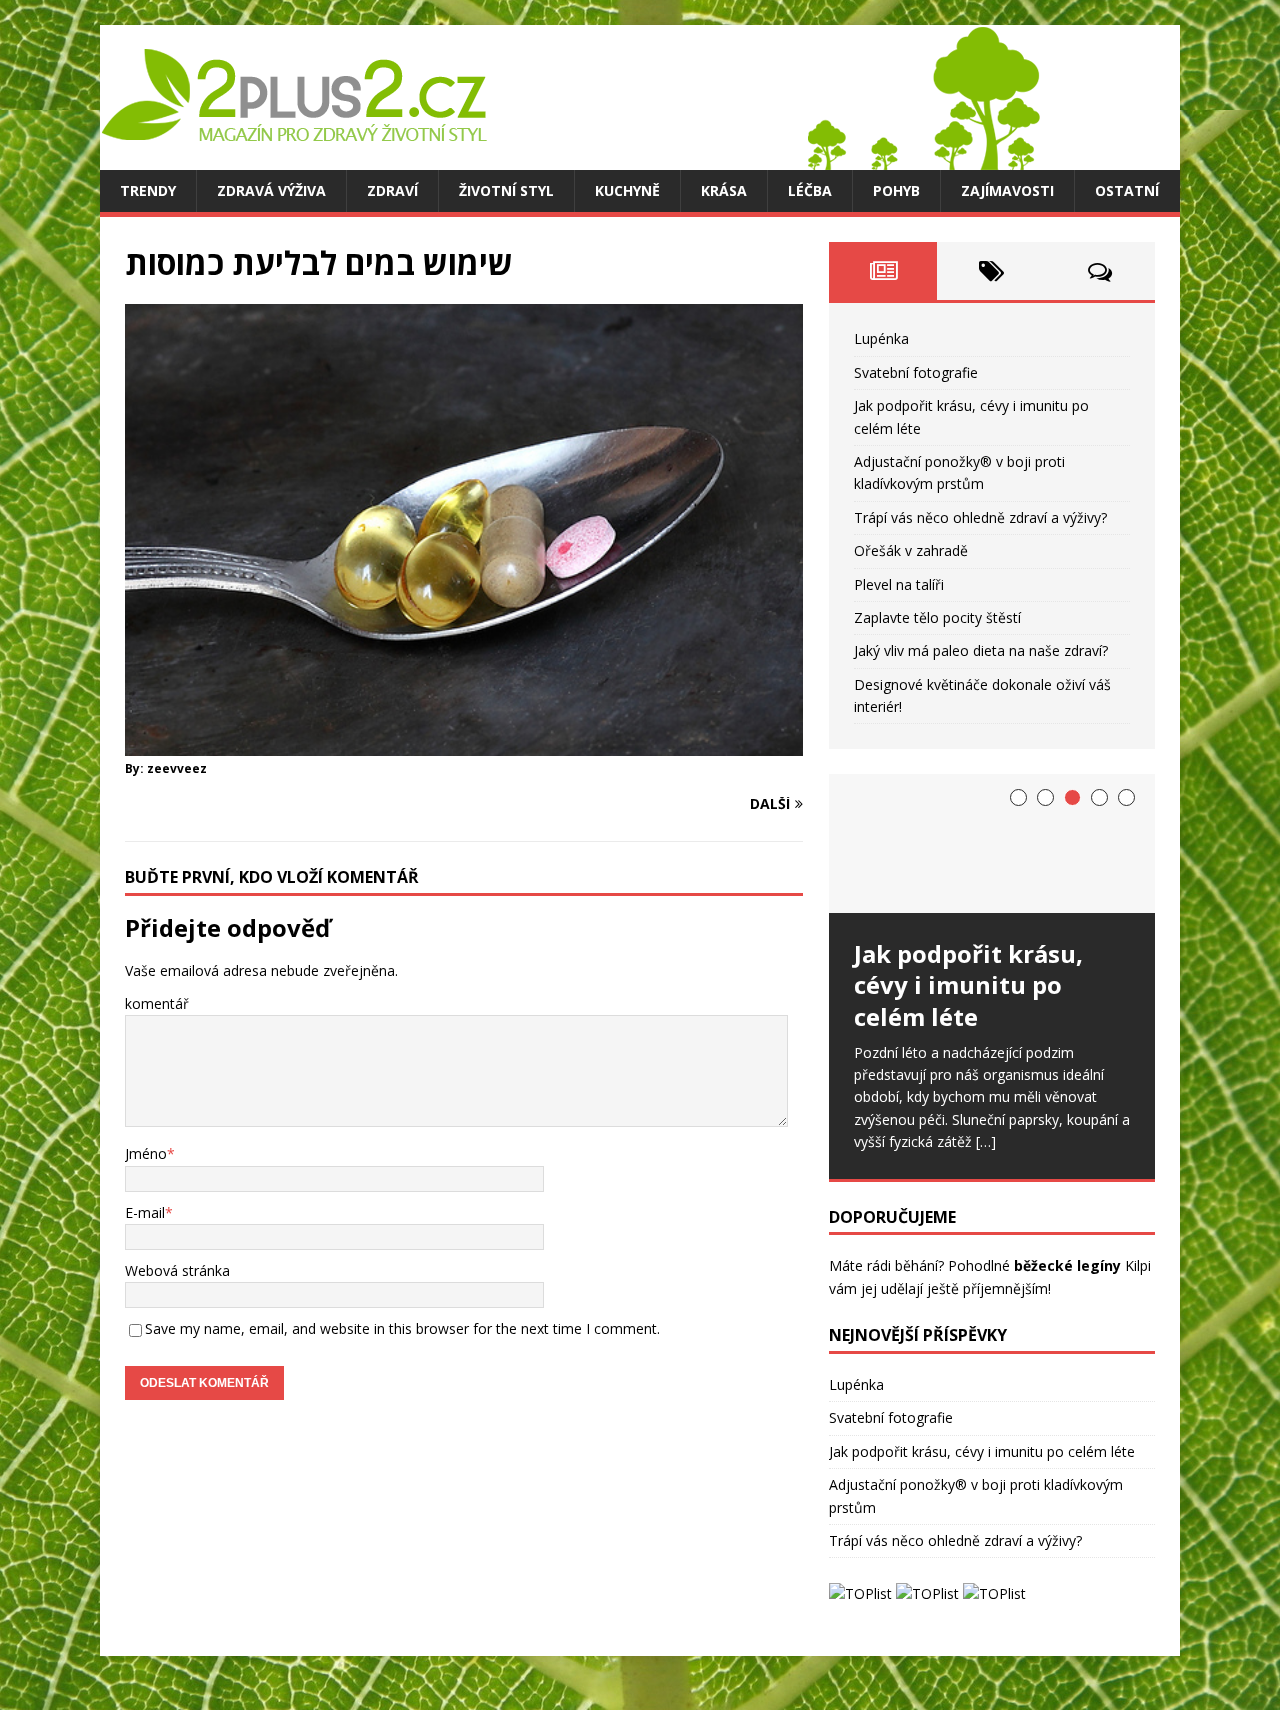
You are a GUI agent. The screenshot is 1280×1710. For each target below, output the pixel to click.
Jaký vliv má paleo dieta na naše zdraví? (981, 650)
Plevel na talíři (899, 584)
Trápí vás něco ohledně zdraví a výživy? (980, 517)
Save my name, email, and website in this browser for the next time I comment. (402, 1328)
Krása (724, 190)
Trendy (148, 190)
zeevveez (177, 768)
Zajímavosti (1007, 190)
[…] (986, 1141)
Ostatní (1127, 190)
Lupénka (881, 338)
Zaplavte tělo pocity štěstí (937, 617)
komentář (157, 1003)
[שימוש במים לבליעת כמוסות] (464, 743)
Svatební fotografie (916, 372)
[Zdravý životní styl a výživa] (570, 158)
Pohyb (896, 190)
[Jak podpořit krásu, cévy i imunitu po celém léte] (992, 843)
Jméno (146, 1153)
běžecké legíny (1067, 1265)
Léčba (810, 190)
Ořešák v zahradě (911, 550)
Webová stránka (177, 1270)
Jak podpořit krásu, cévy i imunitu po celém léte (982, 1451)
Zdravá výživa (271, 190)
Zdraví (392, 190)
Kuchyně (627, 190)
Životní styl (506, 190)
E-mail (145, 1212)
